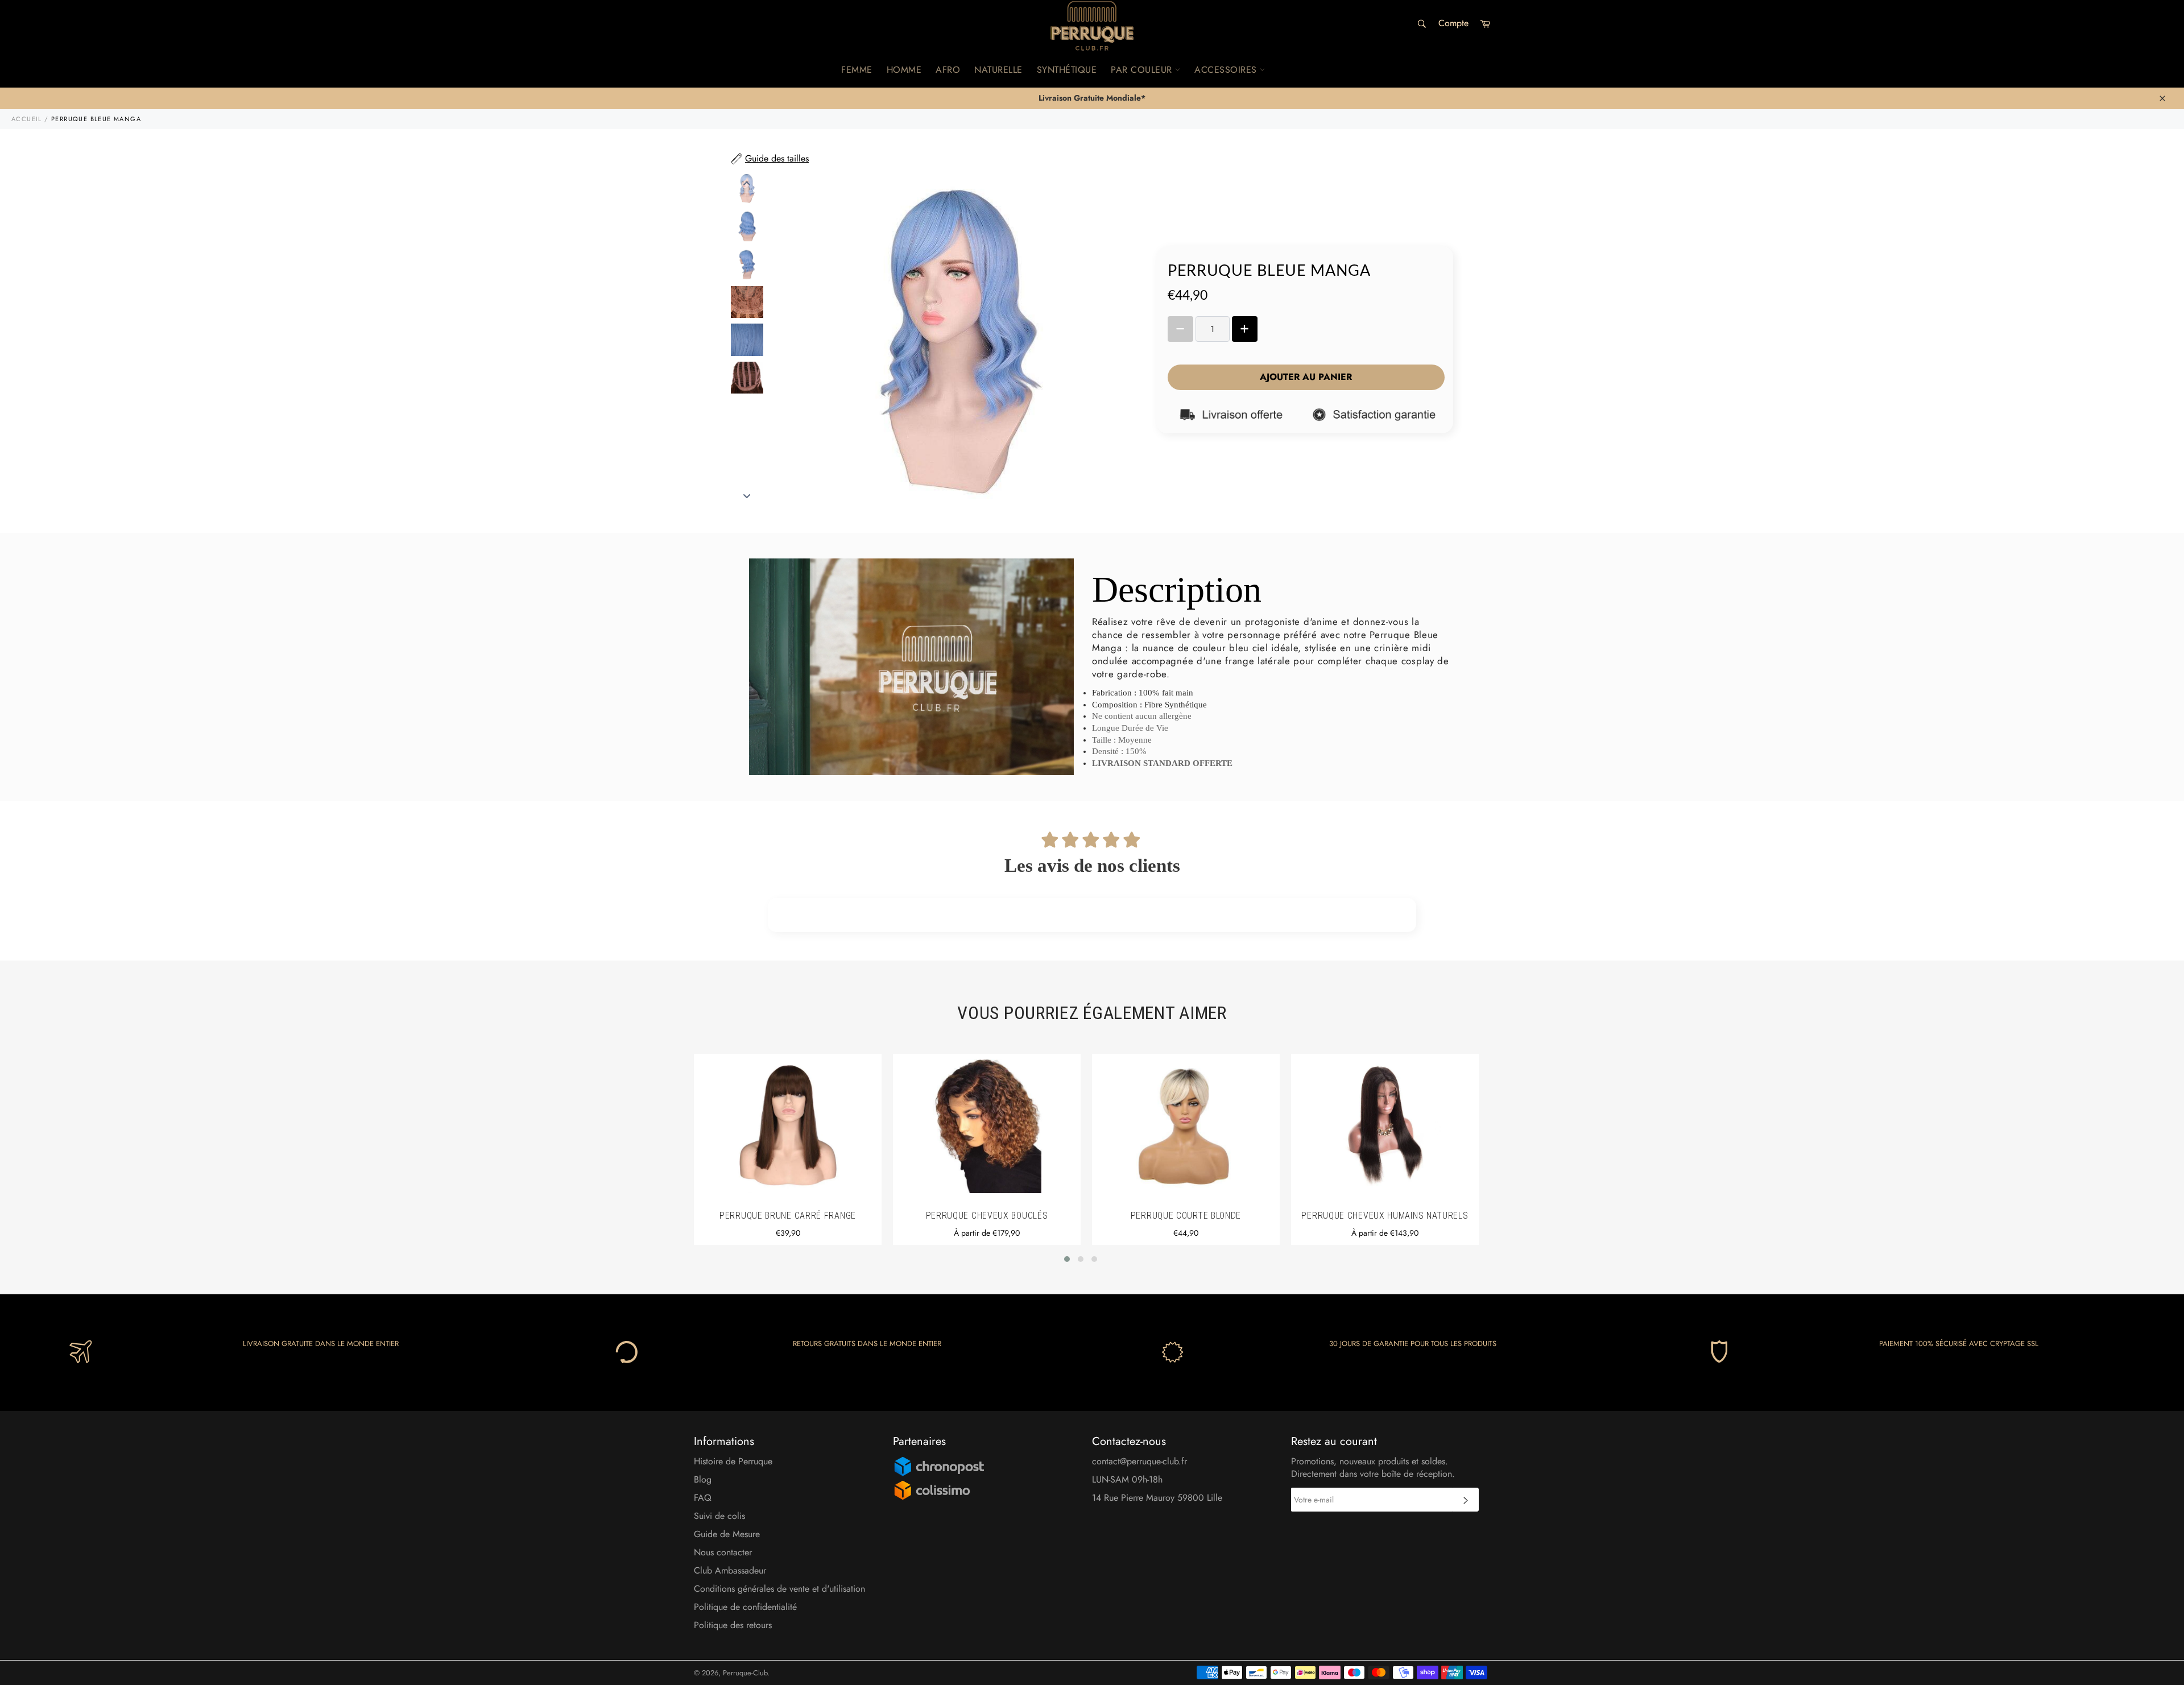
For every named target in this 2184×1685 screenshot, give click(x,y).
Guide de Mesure (727, 1534)
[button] (1067, 1259)
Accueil (27, 119)
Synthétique (1067, 70)
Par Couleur (1143, 70)
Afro (948, 70)
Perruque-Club (745, 1673)
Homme (904, 70)
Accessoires (1227, 70)
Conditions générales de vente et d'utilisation (779, 1589)
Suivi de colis (719, 1516)
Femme (857, 70)
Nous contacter (723, 1552)
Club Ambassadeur (730, 1570)
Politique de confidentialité (745, 1607)
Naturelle (998, 70)
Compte (1453, 23)
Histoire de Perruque (733, 1461)
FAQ (703, 1498)
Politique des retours (733, 1625)
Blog (703, 1479)
